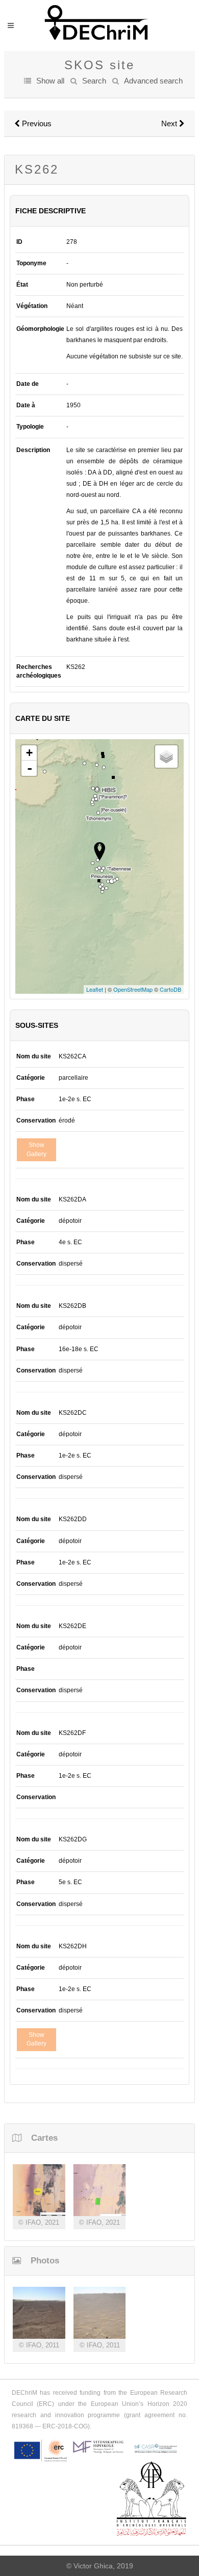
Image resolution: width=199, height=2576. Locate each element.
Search (94, 81)
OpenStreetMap (133, 989)
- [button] (30, 768)
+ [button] (29, 753)
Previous (36, 123)
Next (170, 123)
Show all (50, 81)
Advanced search (153, 81)
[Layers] (166, 757)
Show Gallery (36, 1149)
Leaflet (95, 989)
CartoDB (170, 989)
